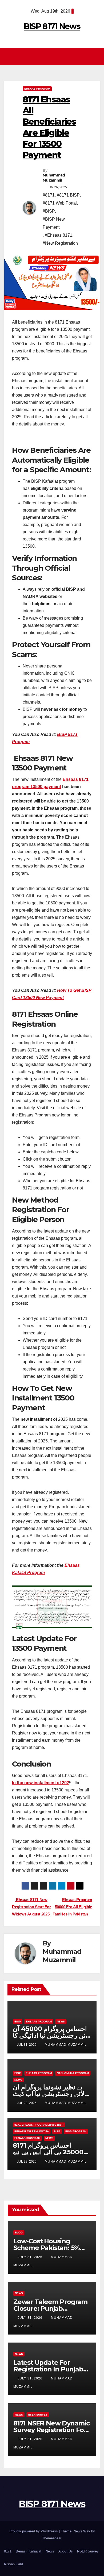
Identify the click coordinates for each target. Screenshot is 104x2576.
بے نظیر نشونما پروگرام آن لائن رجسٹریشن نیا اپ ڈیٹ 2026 (49, 2094)
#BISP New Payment (54, 223)
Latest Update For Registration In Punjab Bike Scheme (48, 2369)
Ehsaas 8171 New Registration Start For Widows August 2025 (31, 1907)
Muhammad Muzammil (54, 178)
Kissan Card (13, 2564)
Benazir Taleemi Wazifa (32, 2131)
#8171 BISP (68, 195)
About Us (66, 2551)
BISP (18, 2022)
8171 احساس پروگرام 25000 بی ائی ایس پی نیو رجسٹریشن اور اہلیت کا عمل (52, 2152)
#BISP (49, 211)
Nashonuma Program (73, 2073)
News (61, 2022)
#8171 (49, 195)
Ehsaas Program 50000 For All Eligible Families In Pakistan (72, 1907)
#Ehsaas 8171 (59, 235)
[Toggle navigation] (53, 57)
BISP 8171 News (52, 26)
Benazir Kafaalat (29, 2551)
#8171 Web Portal (60, 203)
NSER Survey (38, 2415)
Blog (19, 2233)
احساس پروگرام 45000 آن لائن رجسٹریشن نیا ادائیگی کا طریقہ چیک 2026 (51, 2035)
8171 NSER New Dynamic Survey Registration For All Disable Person (51, 2430)
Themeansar (52, 2538)
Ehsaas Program (37, 89)
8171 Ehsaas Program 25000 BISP (39, 2125)
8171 (8, 2551)
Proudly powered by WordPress (34, 2531)
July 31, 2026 (31, 2257)
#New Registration (60, 243)
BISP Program (76, 2131)
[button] (97, 56)
